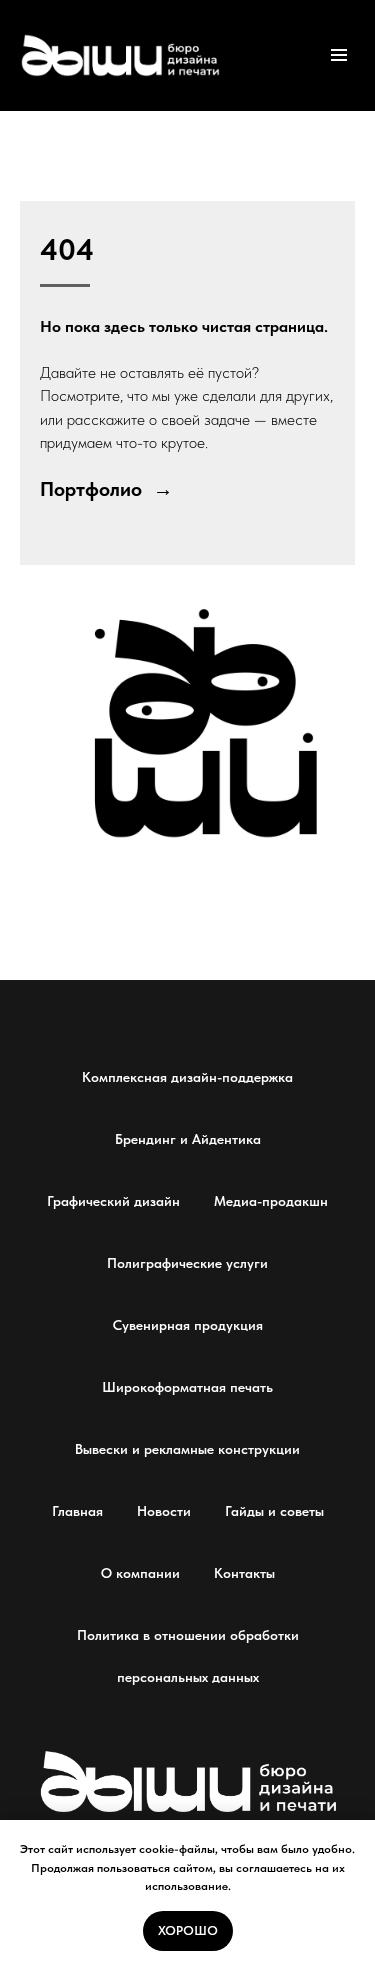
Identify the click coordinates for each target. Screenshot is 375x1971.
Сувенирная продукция (188, 1325)
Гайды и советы (274, 1511)
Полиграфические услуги (187, 1263)
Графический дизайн (113, 1201)
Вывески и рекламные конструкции (187, 1449)
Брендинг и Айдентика (188, 1139)
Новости (164, 1511)
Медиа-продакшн (271, 1201)
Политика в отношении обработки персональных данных (188, 1656)
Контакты (244, 1573)
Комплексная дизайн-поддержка (187, 1077)
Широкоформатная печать (187, 1387)
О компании (140, 1573)
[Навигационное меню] (339, 55)
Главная (77, 1511)
